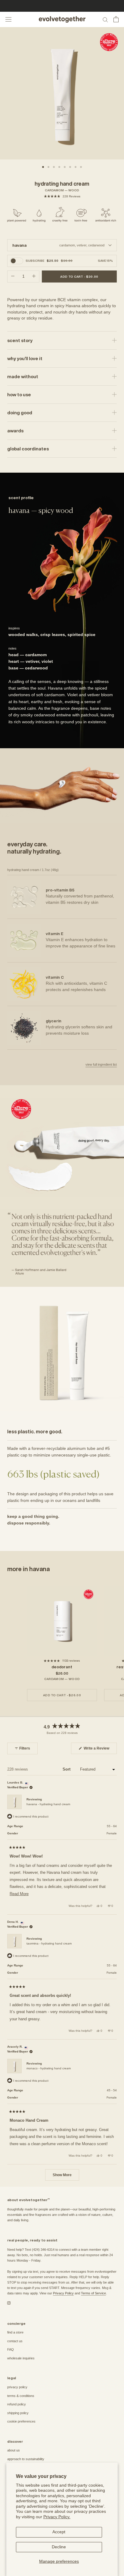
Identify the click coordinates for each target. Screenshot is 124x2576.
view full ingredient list (101, 1064)
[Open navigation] (8, 19)
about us (14, 2450)
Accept (59, 2532)
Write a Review (100, 1750)
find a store (15, 2332)
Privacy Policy (63, 2293)
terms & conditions (21, 2396)
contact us (15, 2341)
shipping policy (18, 2413)
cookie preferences (21, 2421)
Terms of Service (93, 2293)
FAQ (11, 2349)
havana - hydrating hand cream (48, 1804)
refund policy (17, 2404)
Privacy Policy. (57, 2517)
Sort (67, 1769)
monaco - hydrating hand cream (49, 2068)
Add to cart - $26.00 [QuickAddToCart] (62, 1695)
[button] (62, 196)
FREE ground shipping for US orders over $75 (62, 6)
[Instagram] (9, 2303)
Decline (59, 2547)
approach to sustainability (26, 2459)
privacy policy (17, 2387)
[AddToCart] (79, 276)
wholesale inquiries (21, 2358)
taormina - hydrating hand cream (49, 1943)
